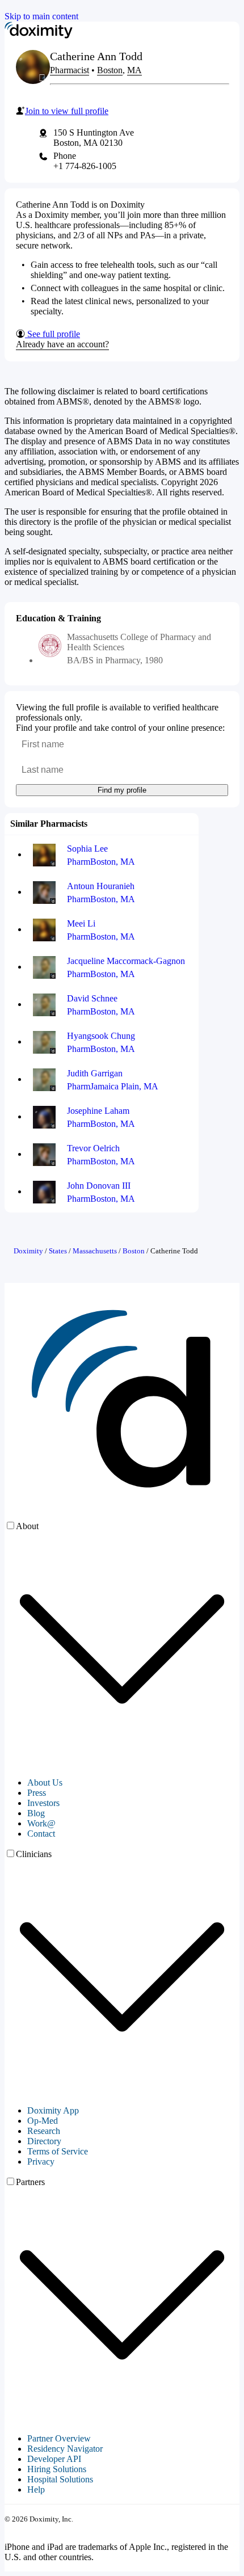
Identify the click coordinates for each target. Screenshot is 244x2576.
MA (134, 70)
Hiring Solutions (57, 2469)
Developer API (54, 2459)
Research (44, 2131)
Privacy (41, 2162)
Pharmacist (70, 70)
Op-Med (43, 2121)
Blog (36, 1813)
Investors (43, 1803)
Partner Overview (59, 2438)
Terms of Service (58, 2151)
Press (37, 1793)
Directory (44, 2141)
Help (36, 2489)
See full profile (52, 334)
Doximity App (53, 2110)
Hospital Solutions (60, 2479)
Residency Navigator (65, 2449)
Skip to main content (41, 16)
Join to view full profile (67, 111)
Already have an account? (62, 344)
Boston (110, 70)
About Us (45, 1782)
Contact (41, 1834)
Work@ (41, 1823)
